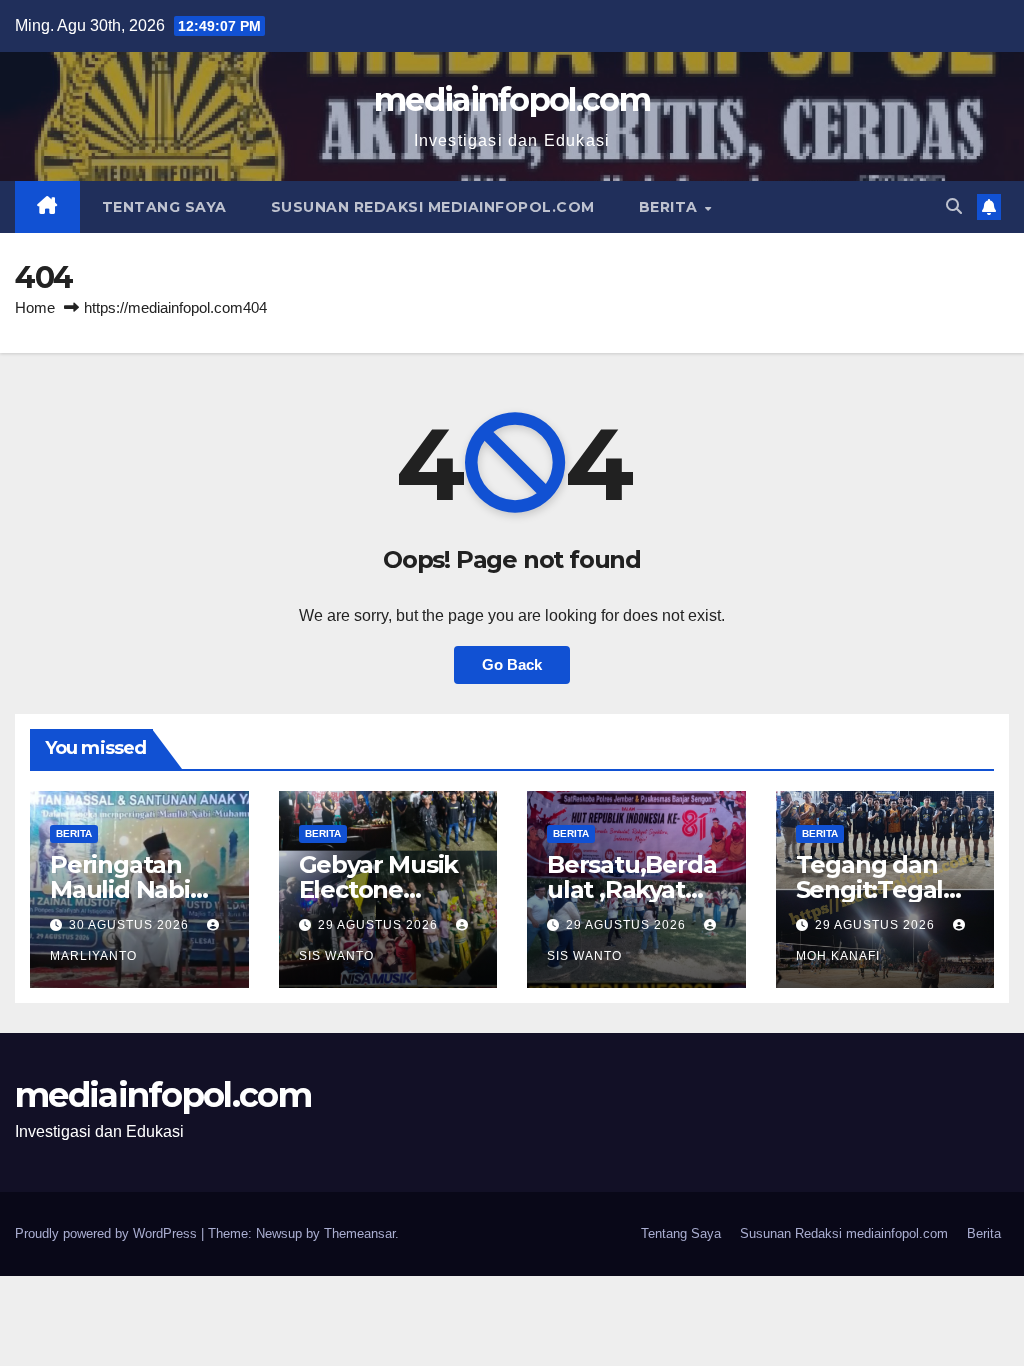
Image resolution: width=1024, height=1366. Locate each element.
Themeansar (359, 1233)
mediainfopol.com (512, 99)
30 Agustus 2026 (131, 925)
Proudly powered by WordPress (108, 1233)
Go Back (512, 664)
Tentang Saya (164, 207)
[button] (954, 206)
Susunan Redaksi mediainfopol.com (433, 207)
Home (35, 307)
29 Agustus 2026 (380, 925)
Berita (671, 207)
